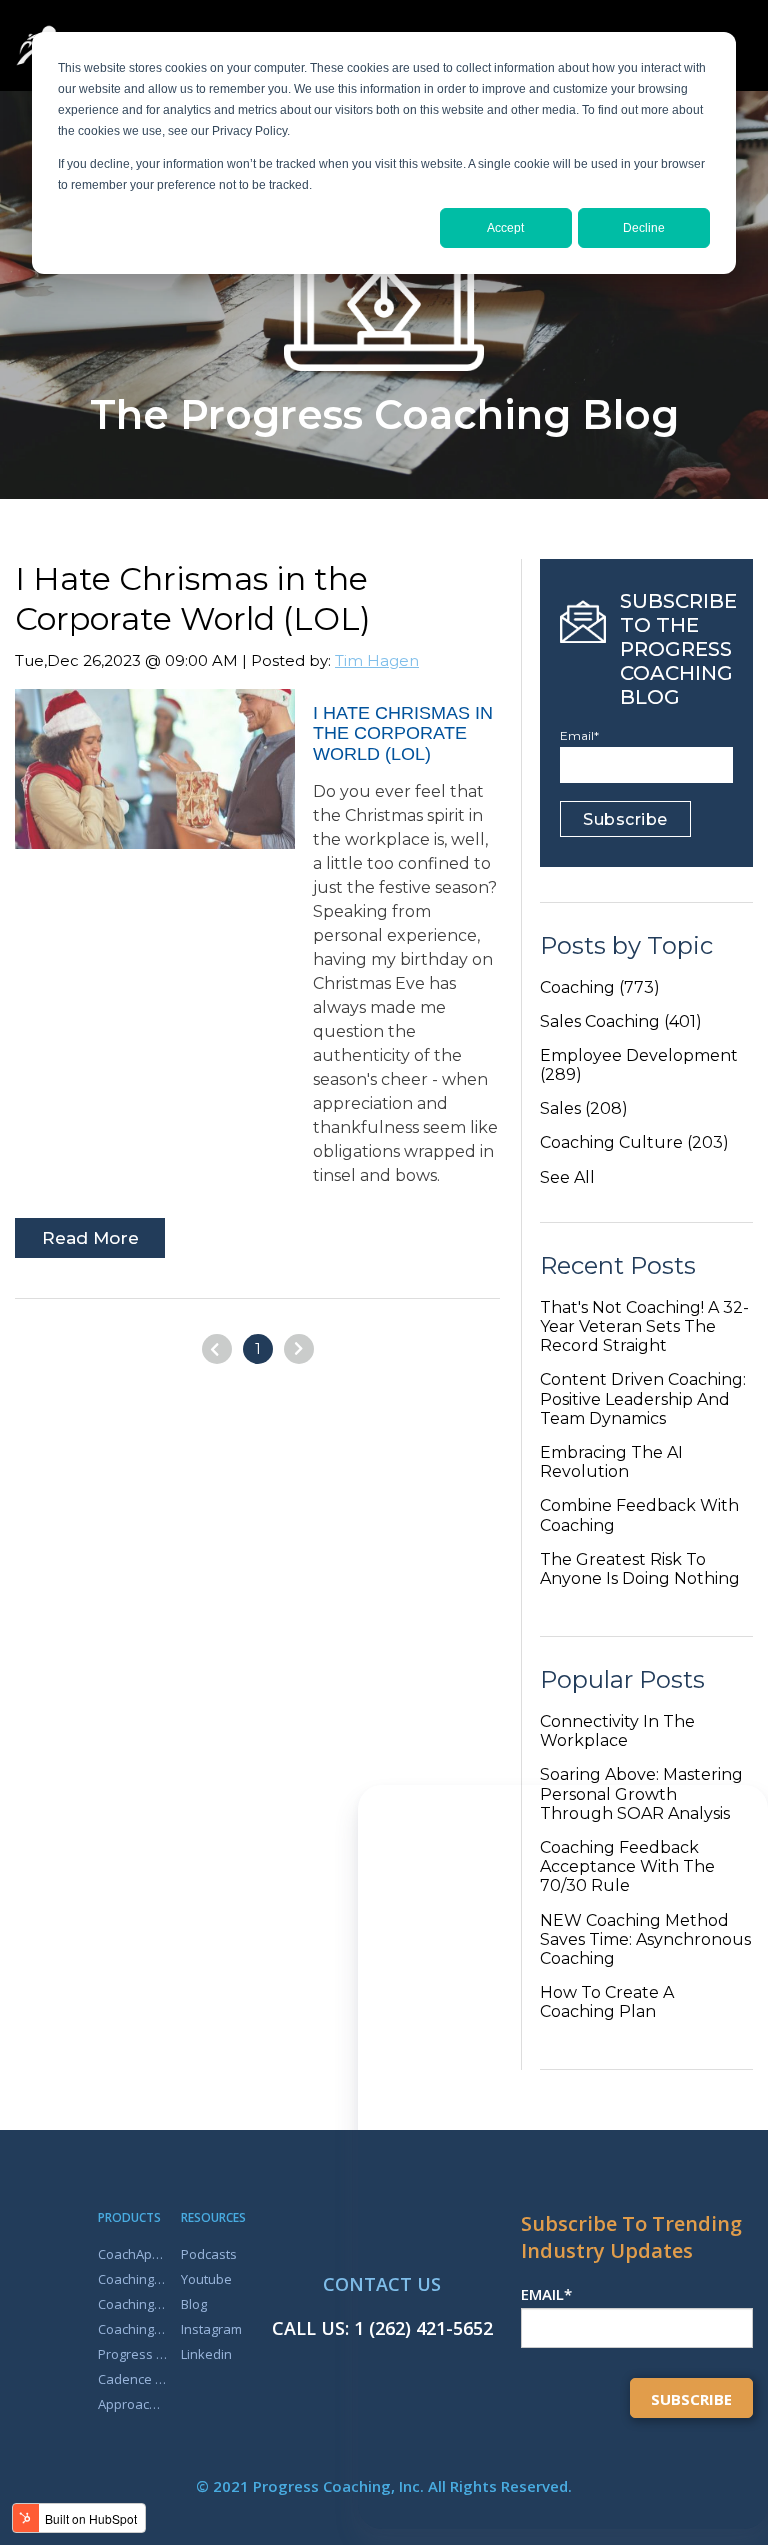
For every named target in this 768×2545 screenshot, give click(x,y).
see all (567, 1177)
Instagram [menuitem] (211, 2329)
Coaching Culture (634, 1142)
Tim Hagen (377, 660)
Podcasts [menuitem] (209, 2254)
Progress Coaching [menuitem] (133, 2354)
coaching (600, 987)
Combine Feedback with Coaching (639, 1515)
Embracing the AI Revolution (611, 1462)
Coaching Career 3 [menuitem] (133, 2279)
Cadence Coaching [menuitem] (133, 2379)
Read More (90, 1238)
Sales (584, 1108)
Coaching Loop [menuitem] (133, 2329)
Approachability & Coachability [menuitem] (133, 2404)
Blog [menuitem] (194, 2304)
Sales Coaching (621, 1021)
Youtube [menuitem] (206, 2279)
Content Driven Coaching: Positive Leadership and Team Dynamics (643, 1398)
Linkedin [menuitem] (206, 2354)
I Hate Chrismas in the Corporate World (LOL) (193, 598)
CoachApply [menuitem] (133, 2254)
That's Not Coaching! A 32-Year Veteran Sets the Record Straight (644, 1326)
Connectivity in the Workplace (617, 1731)
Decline (644, 228)
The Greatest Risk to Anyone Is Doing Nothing (640, 1569)
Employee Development (639, 1065)
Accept (505, 228)
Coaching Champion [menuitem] (133, 2304)
